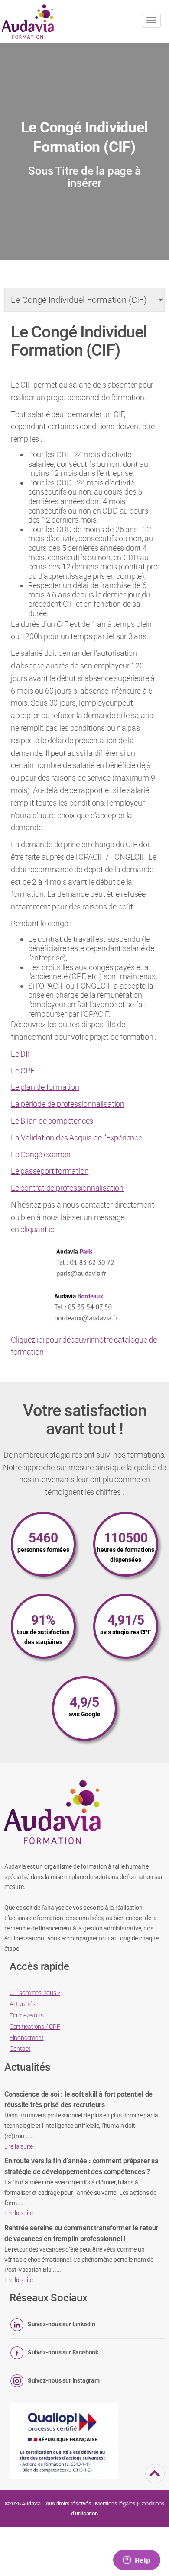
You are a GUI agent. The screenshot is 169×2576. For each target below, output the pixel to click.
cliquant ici (39, 1229)
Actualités (23, 2004)
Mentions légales (115, 2504)
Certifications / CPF (35, 2027)
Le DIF (21, 1054)
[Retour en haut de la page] (155, 2478)
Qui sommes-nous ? (35, 1993)
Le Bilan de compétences (52, 1121)
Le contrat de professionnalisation (67, 1188)
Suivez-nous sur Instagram (64, 2380)
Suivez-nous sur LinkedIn (62, 2324)
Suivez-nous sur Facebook (63, 2352)
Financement (27, 2038)
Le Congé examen (41, 1155)
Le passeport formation (50, 1171)
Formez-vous (27, 2015)
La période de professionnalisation (68, 1104)
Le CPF (23, 1071)
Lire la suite (19, 2146)
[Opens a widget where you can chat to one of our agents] (136, 2561)
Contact (20, 2049)
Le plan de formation (45, 1087)
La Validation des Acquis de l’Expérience (76, 1138)
